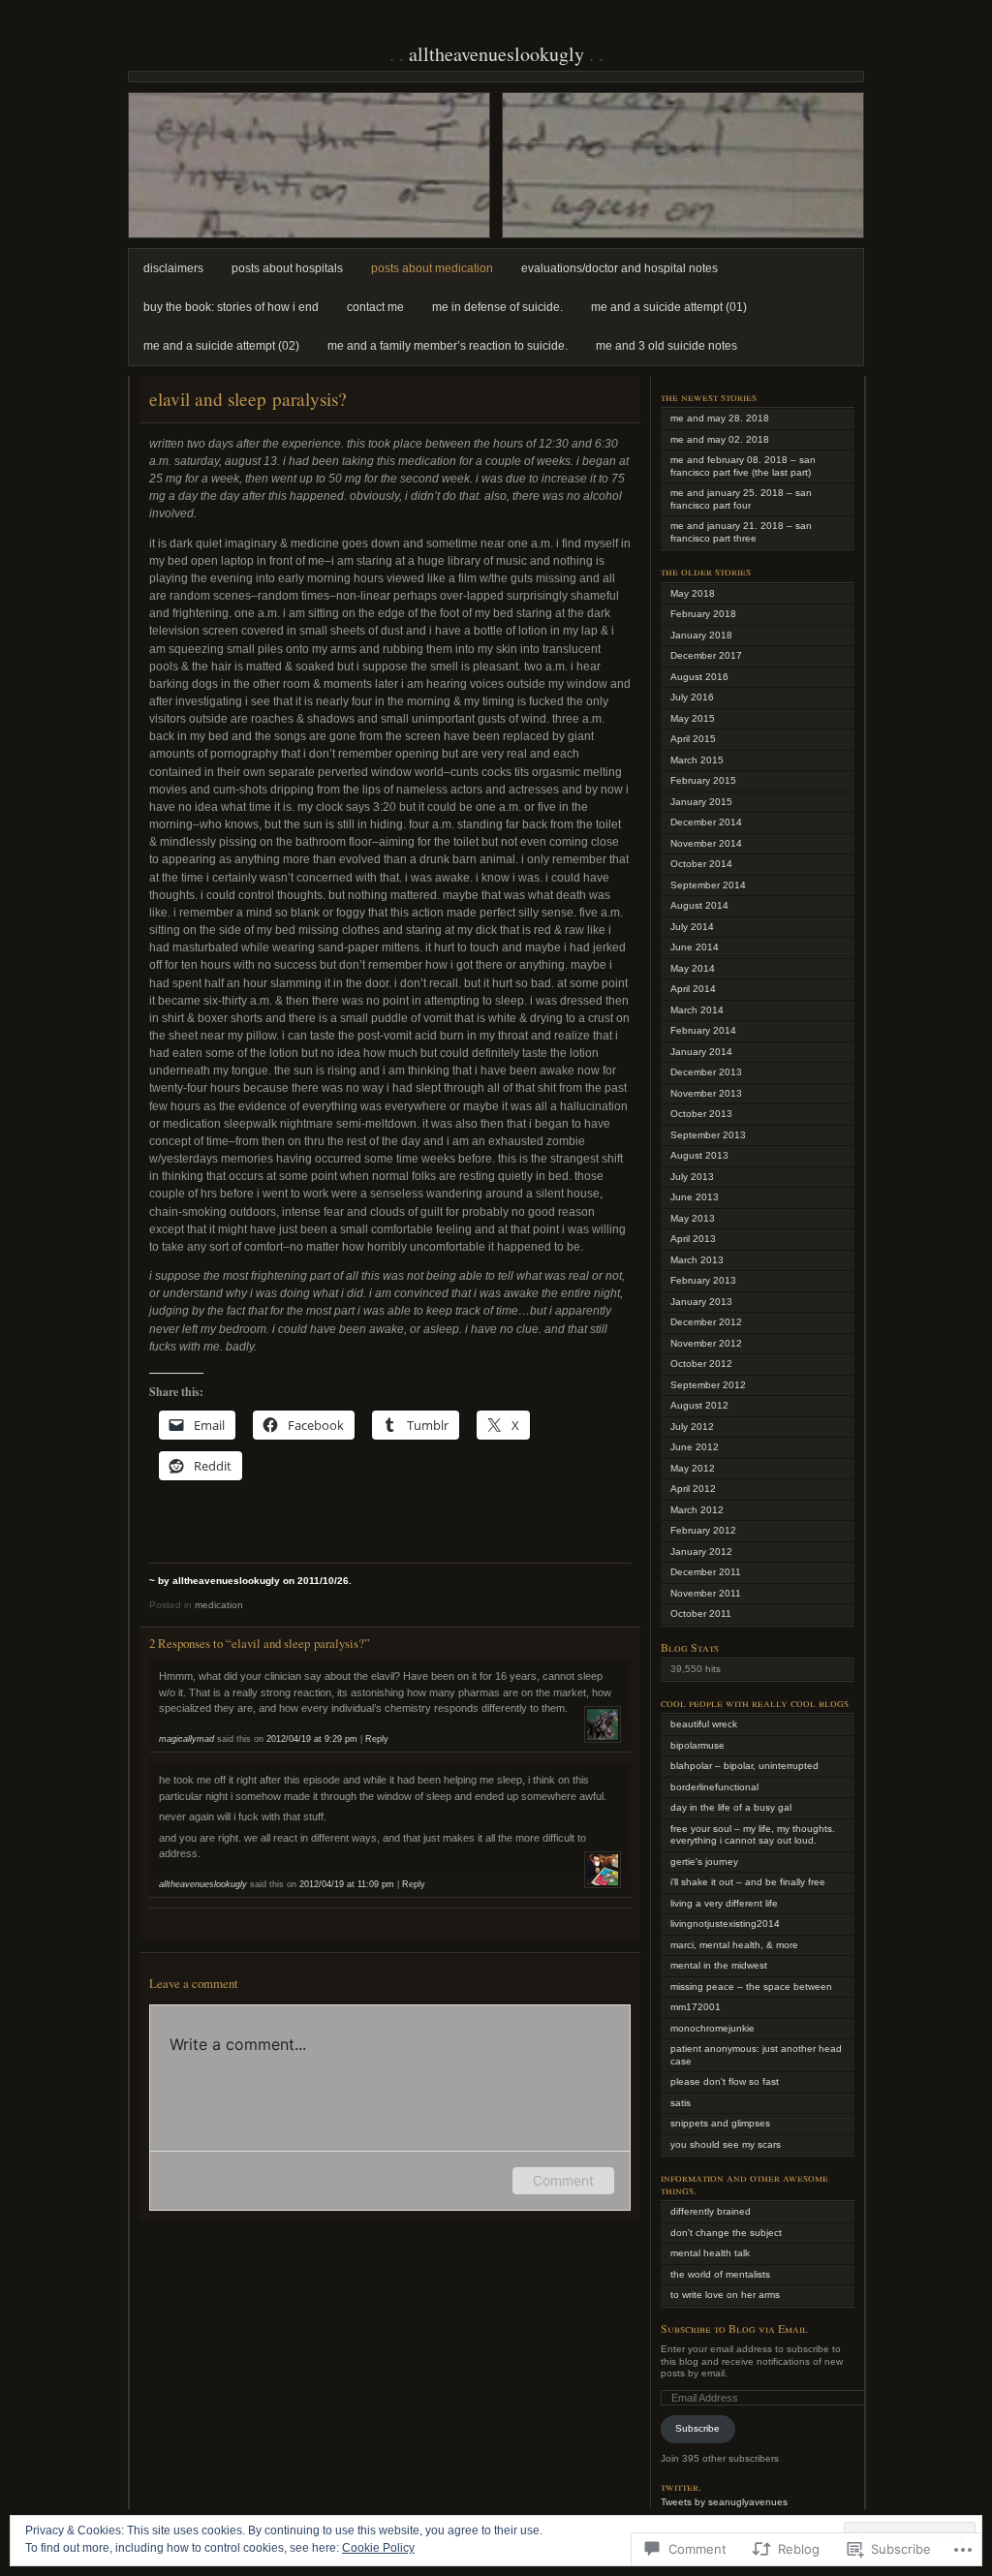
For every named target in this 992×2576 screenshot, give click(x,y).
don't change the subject (726, 2233)
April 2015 (693, 739)
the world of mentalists (720, 2274)
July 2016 (692, 697)
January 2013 (701, 1302)
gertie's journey (704, 1862)
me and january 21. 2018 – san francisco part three (741, 532)
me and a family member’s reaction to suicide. (448, 346)
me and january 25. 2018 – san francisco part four (741, 499)
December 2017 (706, 655)
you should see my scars (726, 2144)
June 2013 (695, 1197)
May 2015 (693, 718)
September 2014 (708, 885)
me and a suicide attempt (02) (221, 346)
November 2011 (706, 1593)
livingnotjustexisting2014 (725, 1924)
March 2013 (697, 1260)
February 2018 (703, 614)
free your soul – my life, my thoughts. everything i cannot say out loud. (753, 1835)
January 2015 (701, 802)
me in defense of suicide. (497, 307)
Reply (377, 1739)
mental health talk (710, 2253)
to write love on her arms (725, 2295)
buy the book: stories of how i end (231, 307)
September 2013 (708, 1135)
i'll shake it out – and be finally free (748, 1882)
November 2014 (706, 843)
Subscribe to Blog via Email (734, 2328)
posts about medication (432, 268)
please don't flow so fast (725, 2081)
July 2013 (692, 1177)
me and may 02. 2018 (720, 439)
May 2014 (693, 968)
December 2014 (706, 822)
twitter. (681, 2486)
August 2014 (699, 905)
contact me (375, 307)
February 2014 (703, 1030)
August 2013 (699, 1155)
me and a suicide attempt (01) (669, 307)
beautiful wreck (704, 1724)
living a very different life (724, 1903)
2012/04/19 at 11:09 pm (347, 1884)
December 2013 (706, 1072)
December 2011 (706, 1572)
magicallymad (186, 1739)
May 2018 (693, 593)
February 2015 (703, 780)
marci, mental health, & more (734, 1945)
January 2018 (701, 635)
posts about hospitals (287, 268)
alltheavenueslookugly (496, 54)
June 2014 (695, 947)
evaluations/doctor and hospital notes (620, 268)
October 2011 (701, 1614)
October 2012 (701, 1364)
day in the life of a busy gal (731, 1807)
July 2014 (692, 927)
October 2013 (701, 1114)
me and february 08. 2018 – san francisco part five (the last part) (743, 466)
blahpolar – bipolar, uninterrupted (744, 1766)
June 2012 (695, 1447)
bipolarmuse (697, 1745)
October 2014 (701, 864)
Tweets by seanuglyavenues (724, 2502)
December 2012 (706, 1322)
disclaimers (173, 268)
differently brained (711, 2211)
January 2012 (701, 1552)
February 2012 (703, 1530)
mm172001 (696, 2007)
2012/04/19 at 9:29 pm (312, 1739)
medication (219, 1605)
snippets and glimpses (720, 2123)
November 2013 (706, 1093)
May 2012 (693, 1468)
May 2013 (693, 1218)
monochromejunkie (713, 2028)
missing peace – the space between (751, 1986)
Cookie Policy (378, 2548)
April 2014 (693, 989)
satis (681, 2103)
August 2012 (699, 1405)
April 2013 (693, 1239)
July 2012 (692, 1427)
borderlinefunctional (714, 1787)
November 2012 (706, 1343)
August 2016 (699, 677)
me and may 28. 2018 (720, 418)
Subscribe (697, 2428)
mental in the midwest (719, 1965)
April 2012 (693, 1489)
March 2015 (697, 760)
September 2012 (708, 1385)
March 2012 (697, 1510)
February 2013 (703, 1280)
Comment (563, 2180)
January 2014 (701, 1052)
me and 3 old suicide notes (666, 346)
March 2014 (697, 1010)
